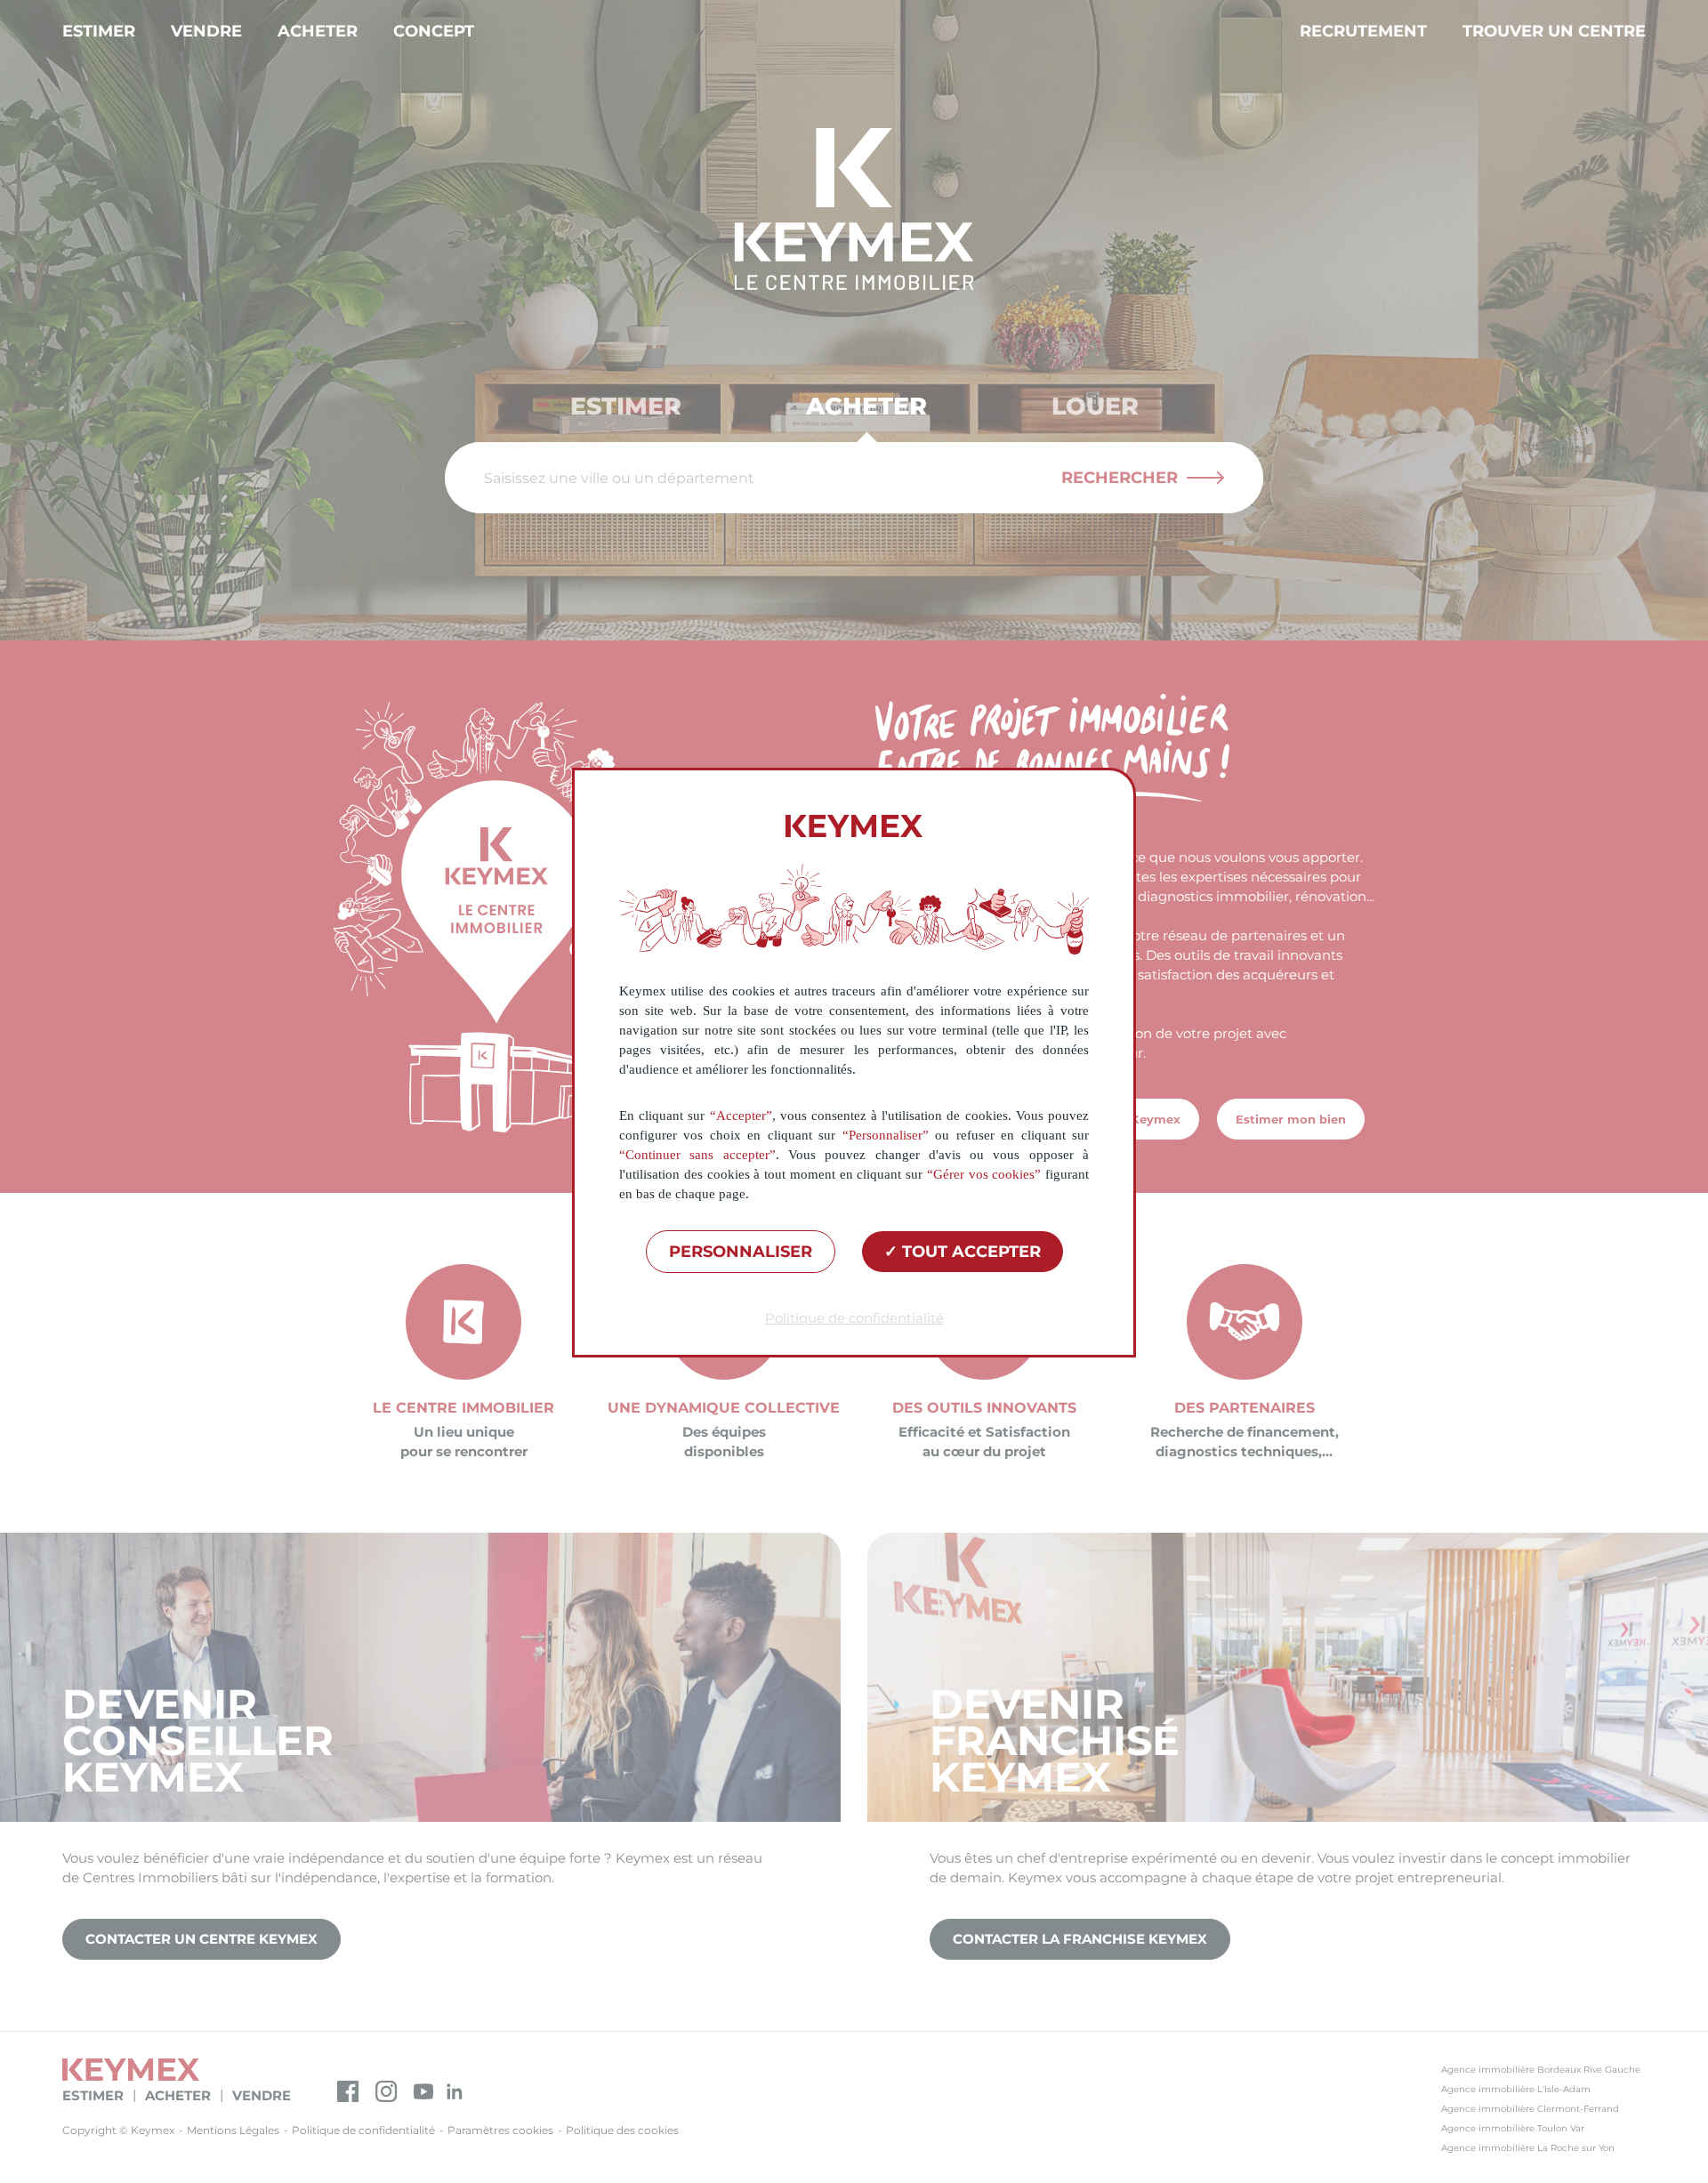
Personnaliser (741, 1252)
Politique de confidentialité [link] (854, 1318)
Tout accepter (969, 1252)
